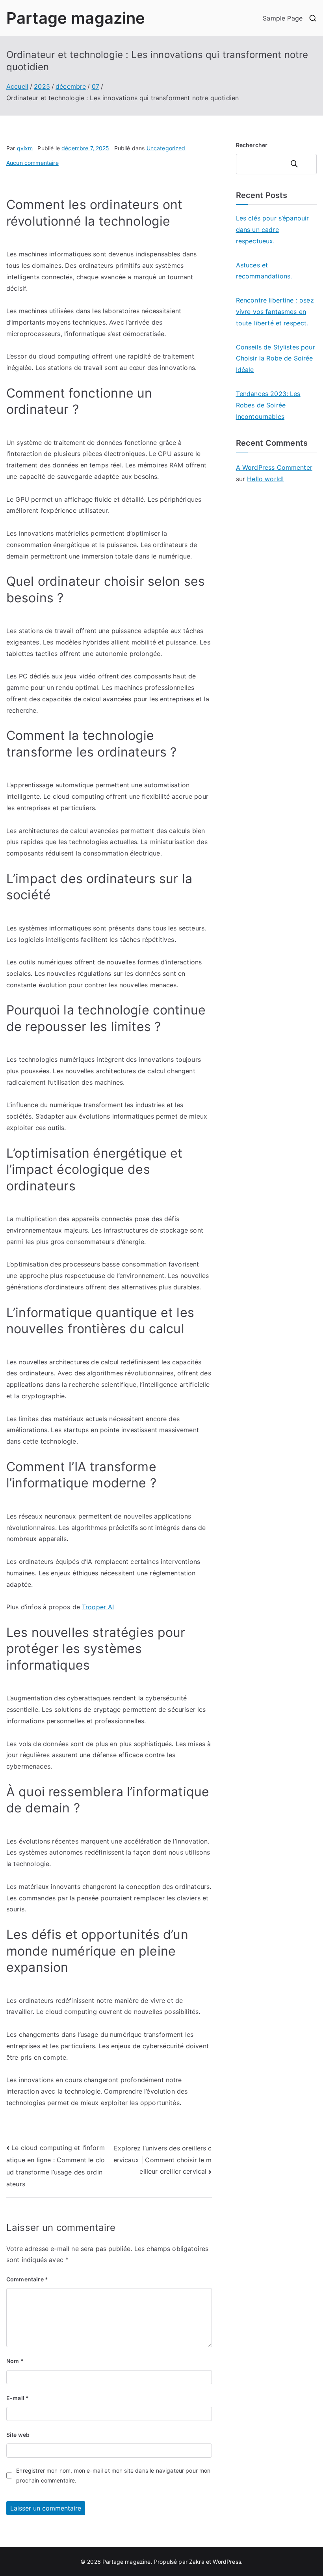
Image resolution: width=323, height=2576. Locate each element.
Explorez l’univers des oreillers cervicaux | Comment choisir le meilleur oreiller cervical (163, 2160)
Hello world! (265, 479)
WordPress (227, 2562)
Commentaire (27, 2279)
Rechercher (252, 145)
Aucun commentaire (32, 163)
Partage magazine (76, 18)
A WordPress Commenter (274, 467)
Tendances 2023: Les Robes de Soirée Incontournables (268, 405)
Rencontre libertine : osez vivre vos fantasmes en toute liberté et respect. (275, 312)
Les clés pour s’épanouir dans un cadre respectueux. (273, 230)
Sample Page (283, 18)
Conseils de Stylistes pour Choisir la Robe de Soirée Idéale (276, 359)
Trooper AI (98, 1607)
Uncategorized (166, 148)
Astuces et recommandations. (264, 271)
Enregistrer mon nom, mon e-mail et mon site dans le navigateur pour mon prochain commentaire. (113, 2475)
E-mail (18, 2398)
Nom (15, 2361)
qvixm (25, 148)
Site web (18, 2435)
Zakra (197, 2562)
